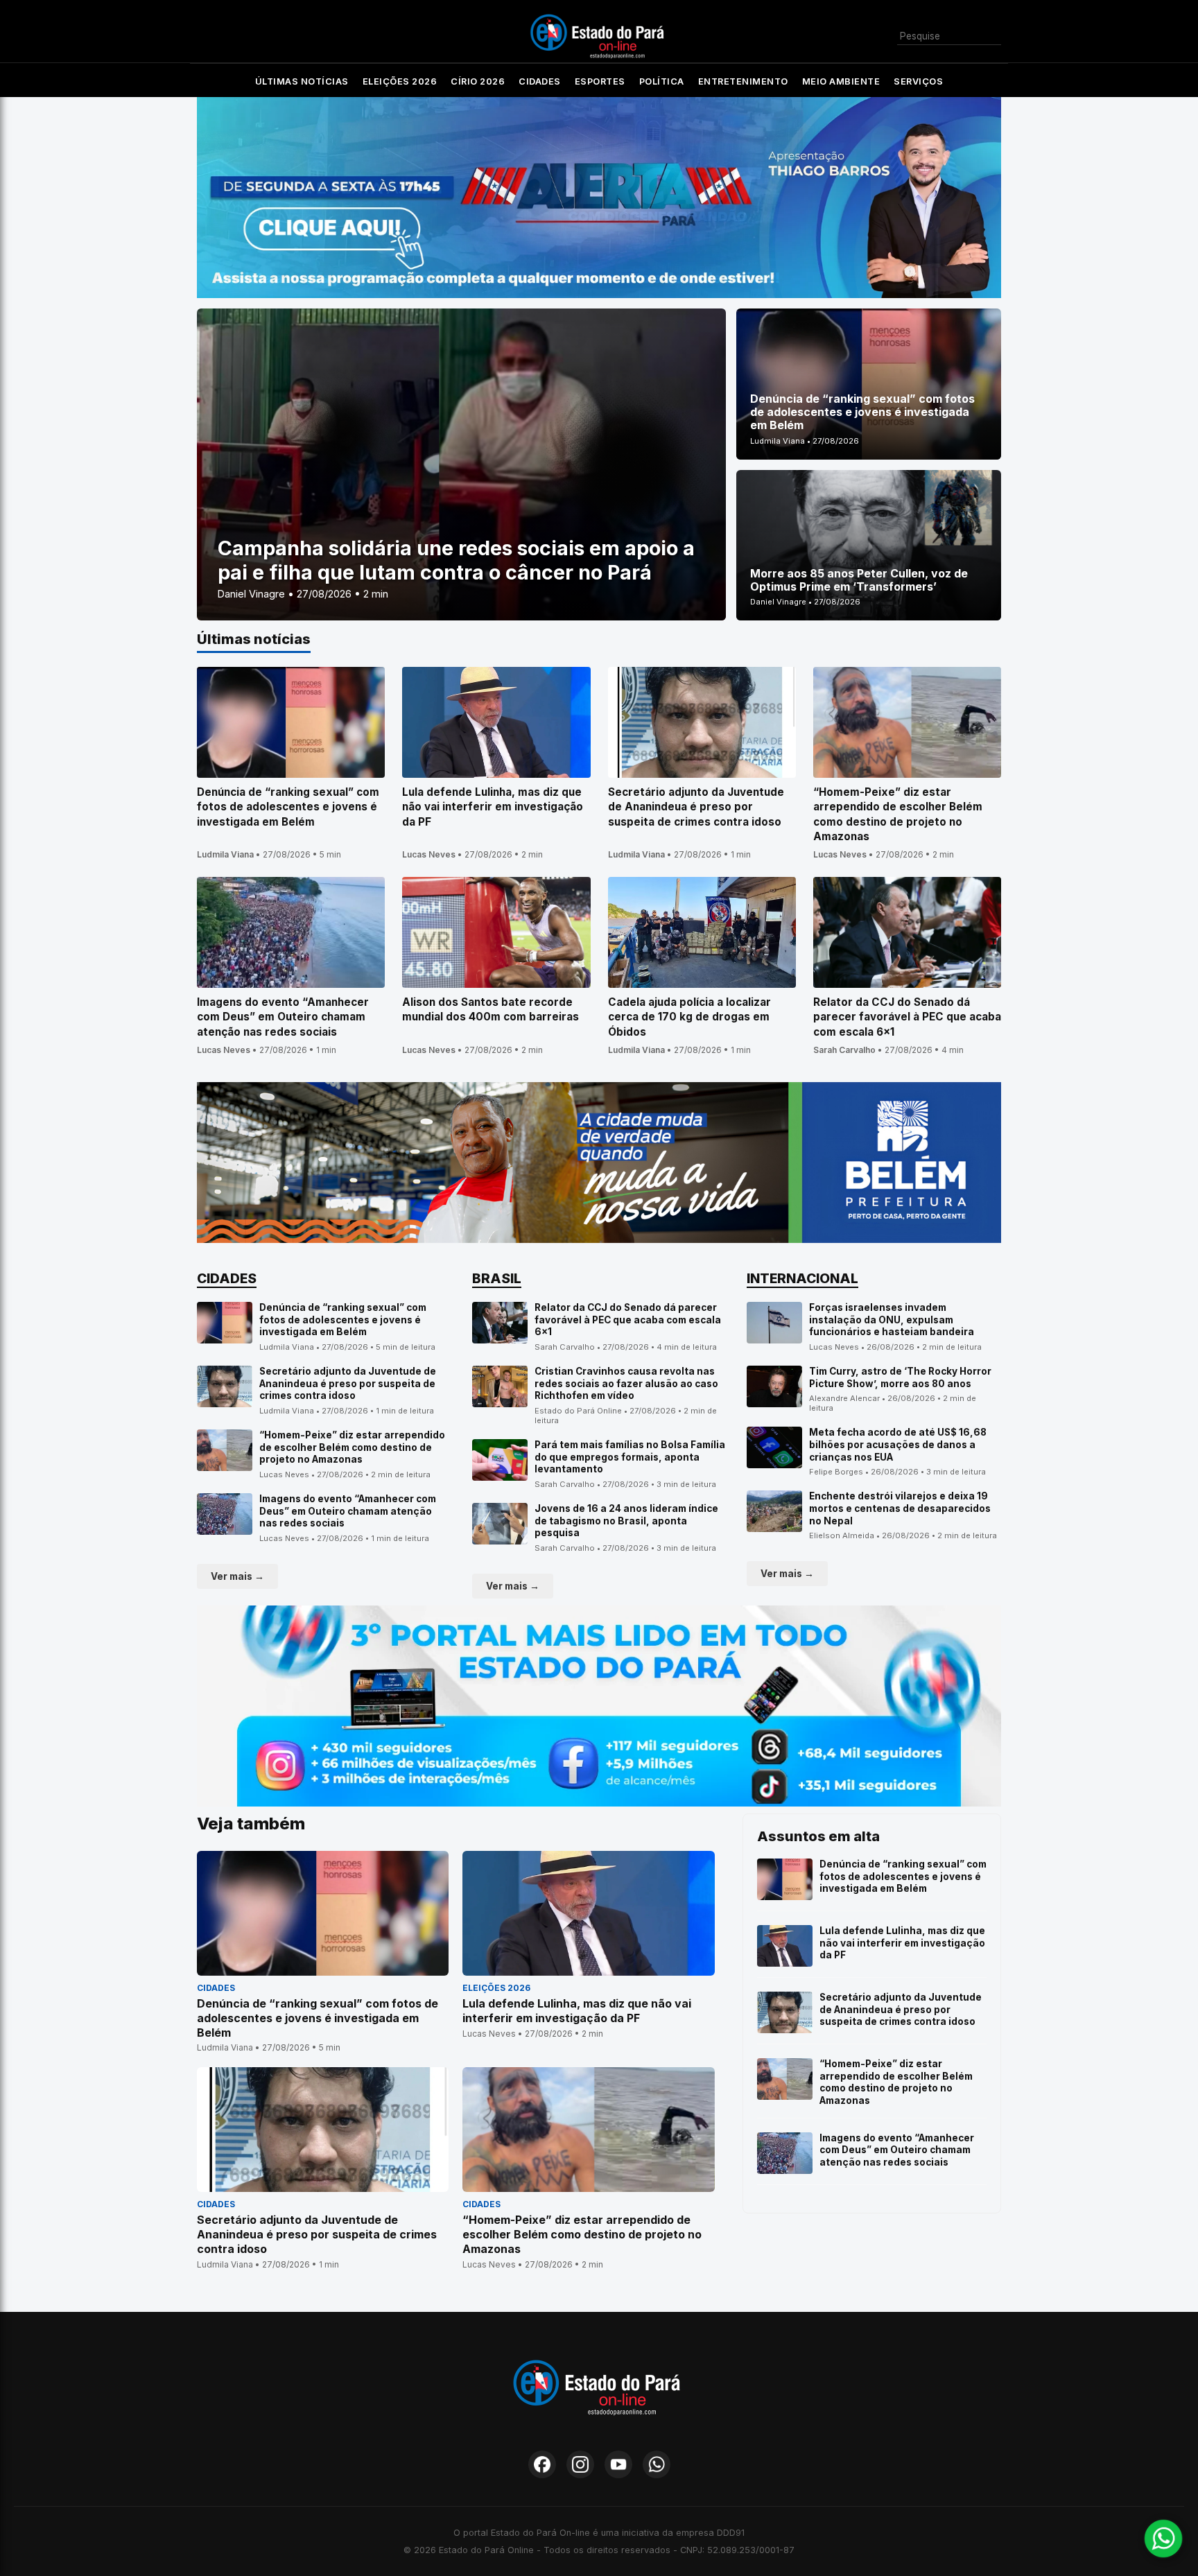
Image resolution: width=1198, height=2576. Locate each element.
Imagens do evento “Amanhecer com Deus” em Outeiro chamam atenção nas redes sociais (348, 1511)
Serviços (918, 81)
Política (662, 81)
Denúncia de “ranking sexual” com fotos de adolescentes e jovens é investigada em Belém (343, 1320)
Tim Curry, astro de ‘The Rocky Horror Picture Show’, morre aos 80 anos (900, 1377)
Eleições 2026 (400, 81)
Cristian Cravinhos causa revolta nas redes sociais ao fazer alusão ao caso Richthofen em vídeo (626, 1383)
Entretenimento (743, 81)
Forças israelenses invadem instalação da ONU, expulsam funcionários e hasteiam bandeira (892, 1320)
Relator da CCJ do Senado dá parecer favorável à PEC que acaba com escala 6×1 (628, 1320)
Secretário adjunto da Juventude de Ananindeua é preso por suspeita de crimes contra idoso (348, 1383)
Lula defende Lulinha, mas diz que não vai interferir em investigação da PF (902, 1943)
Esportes (600, 81)
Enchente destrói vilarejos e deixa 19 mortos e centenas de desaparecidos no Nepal (900, 1508)
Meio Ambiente (841, 81)
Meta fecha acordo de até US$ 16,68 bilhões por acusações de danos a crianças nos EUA (898, 1444)
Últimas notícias (302, 81)
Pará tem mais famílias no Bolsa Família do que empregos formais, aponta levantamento (630, 1457)
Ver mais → (237, 1576)
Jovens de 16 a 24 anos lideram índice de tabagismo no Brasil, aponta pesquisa (626, 1521)
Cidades (540, 81)
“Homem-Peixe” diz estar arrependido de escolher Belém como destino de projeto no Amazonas (352, 1447)
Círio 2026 (478, 81)
